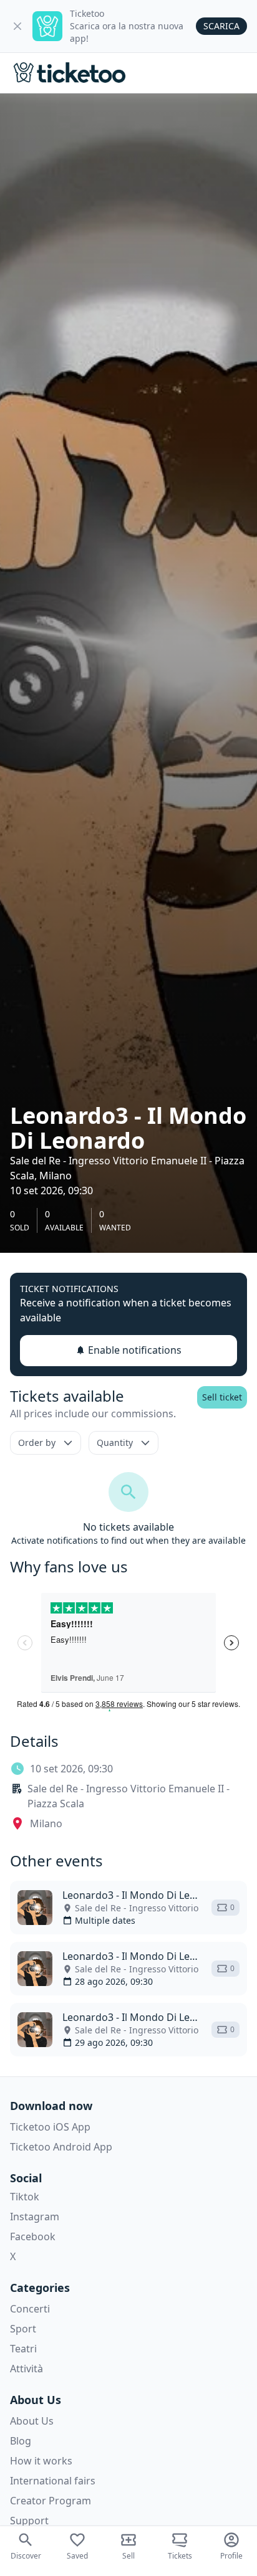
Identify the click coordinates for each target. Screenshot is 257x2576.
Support (29, 2521)
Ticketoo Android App (61, 2147)
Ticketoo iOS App (50, 2127)
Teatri (23, 2349)
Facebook (33, 2236)
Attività (27, 2369)
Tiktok (25, 2197)
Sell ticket (222, 1397)
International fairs (53, 2481)
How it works (41, 2461)
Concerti (30, 2309)
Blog (21, 2441)
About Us (32, 2421)
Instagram (35, 2217)
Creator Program (51, 2501)
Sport (23, 2329)
